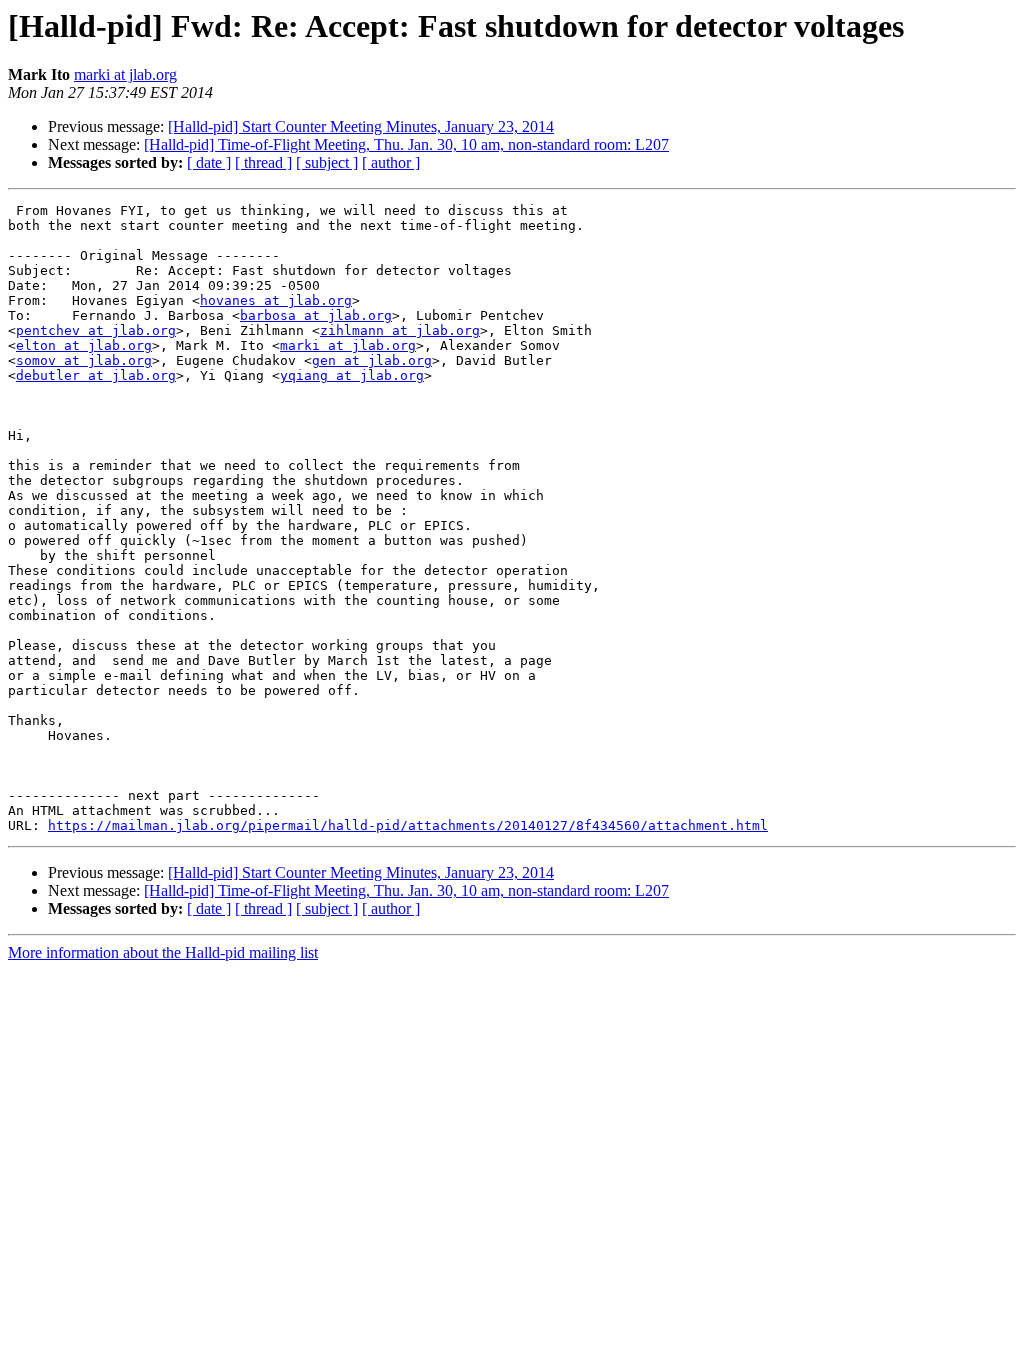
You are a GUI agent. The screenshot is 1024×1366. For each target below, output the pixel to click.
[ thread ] (263, 162)
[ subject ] (327, 162)
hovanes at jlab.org (276, 300)
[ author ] (391, 162)
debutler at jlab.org (96, 375)
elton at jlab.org (84, 345)
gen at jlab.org (372, 360)
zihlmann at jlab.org (400, 330)
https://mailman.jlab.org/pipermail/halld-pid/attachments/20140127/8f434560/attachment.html (408, 825)
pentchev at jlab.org (96, 330)
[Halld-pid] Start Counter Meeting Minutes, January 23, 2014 (361, 126)
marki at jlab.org (125, 74)
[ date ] (209, 162)
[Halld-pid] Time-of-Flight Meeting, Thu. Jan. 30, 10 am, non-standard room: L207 (406, 144)
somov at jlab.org (84, 360)
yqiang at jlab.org (352, 375)
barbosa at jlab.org (316, 315)
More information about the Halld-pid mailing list (163, 952)
